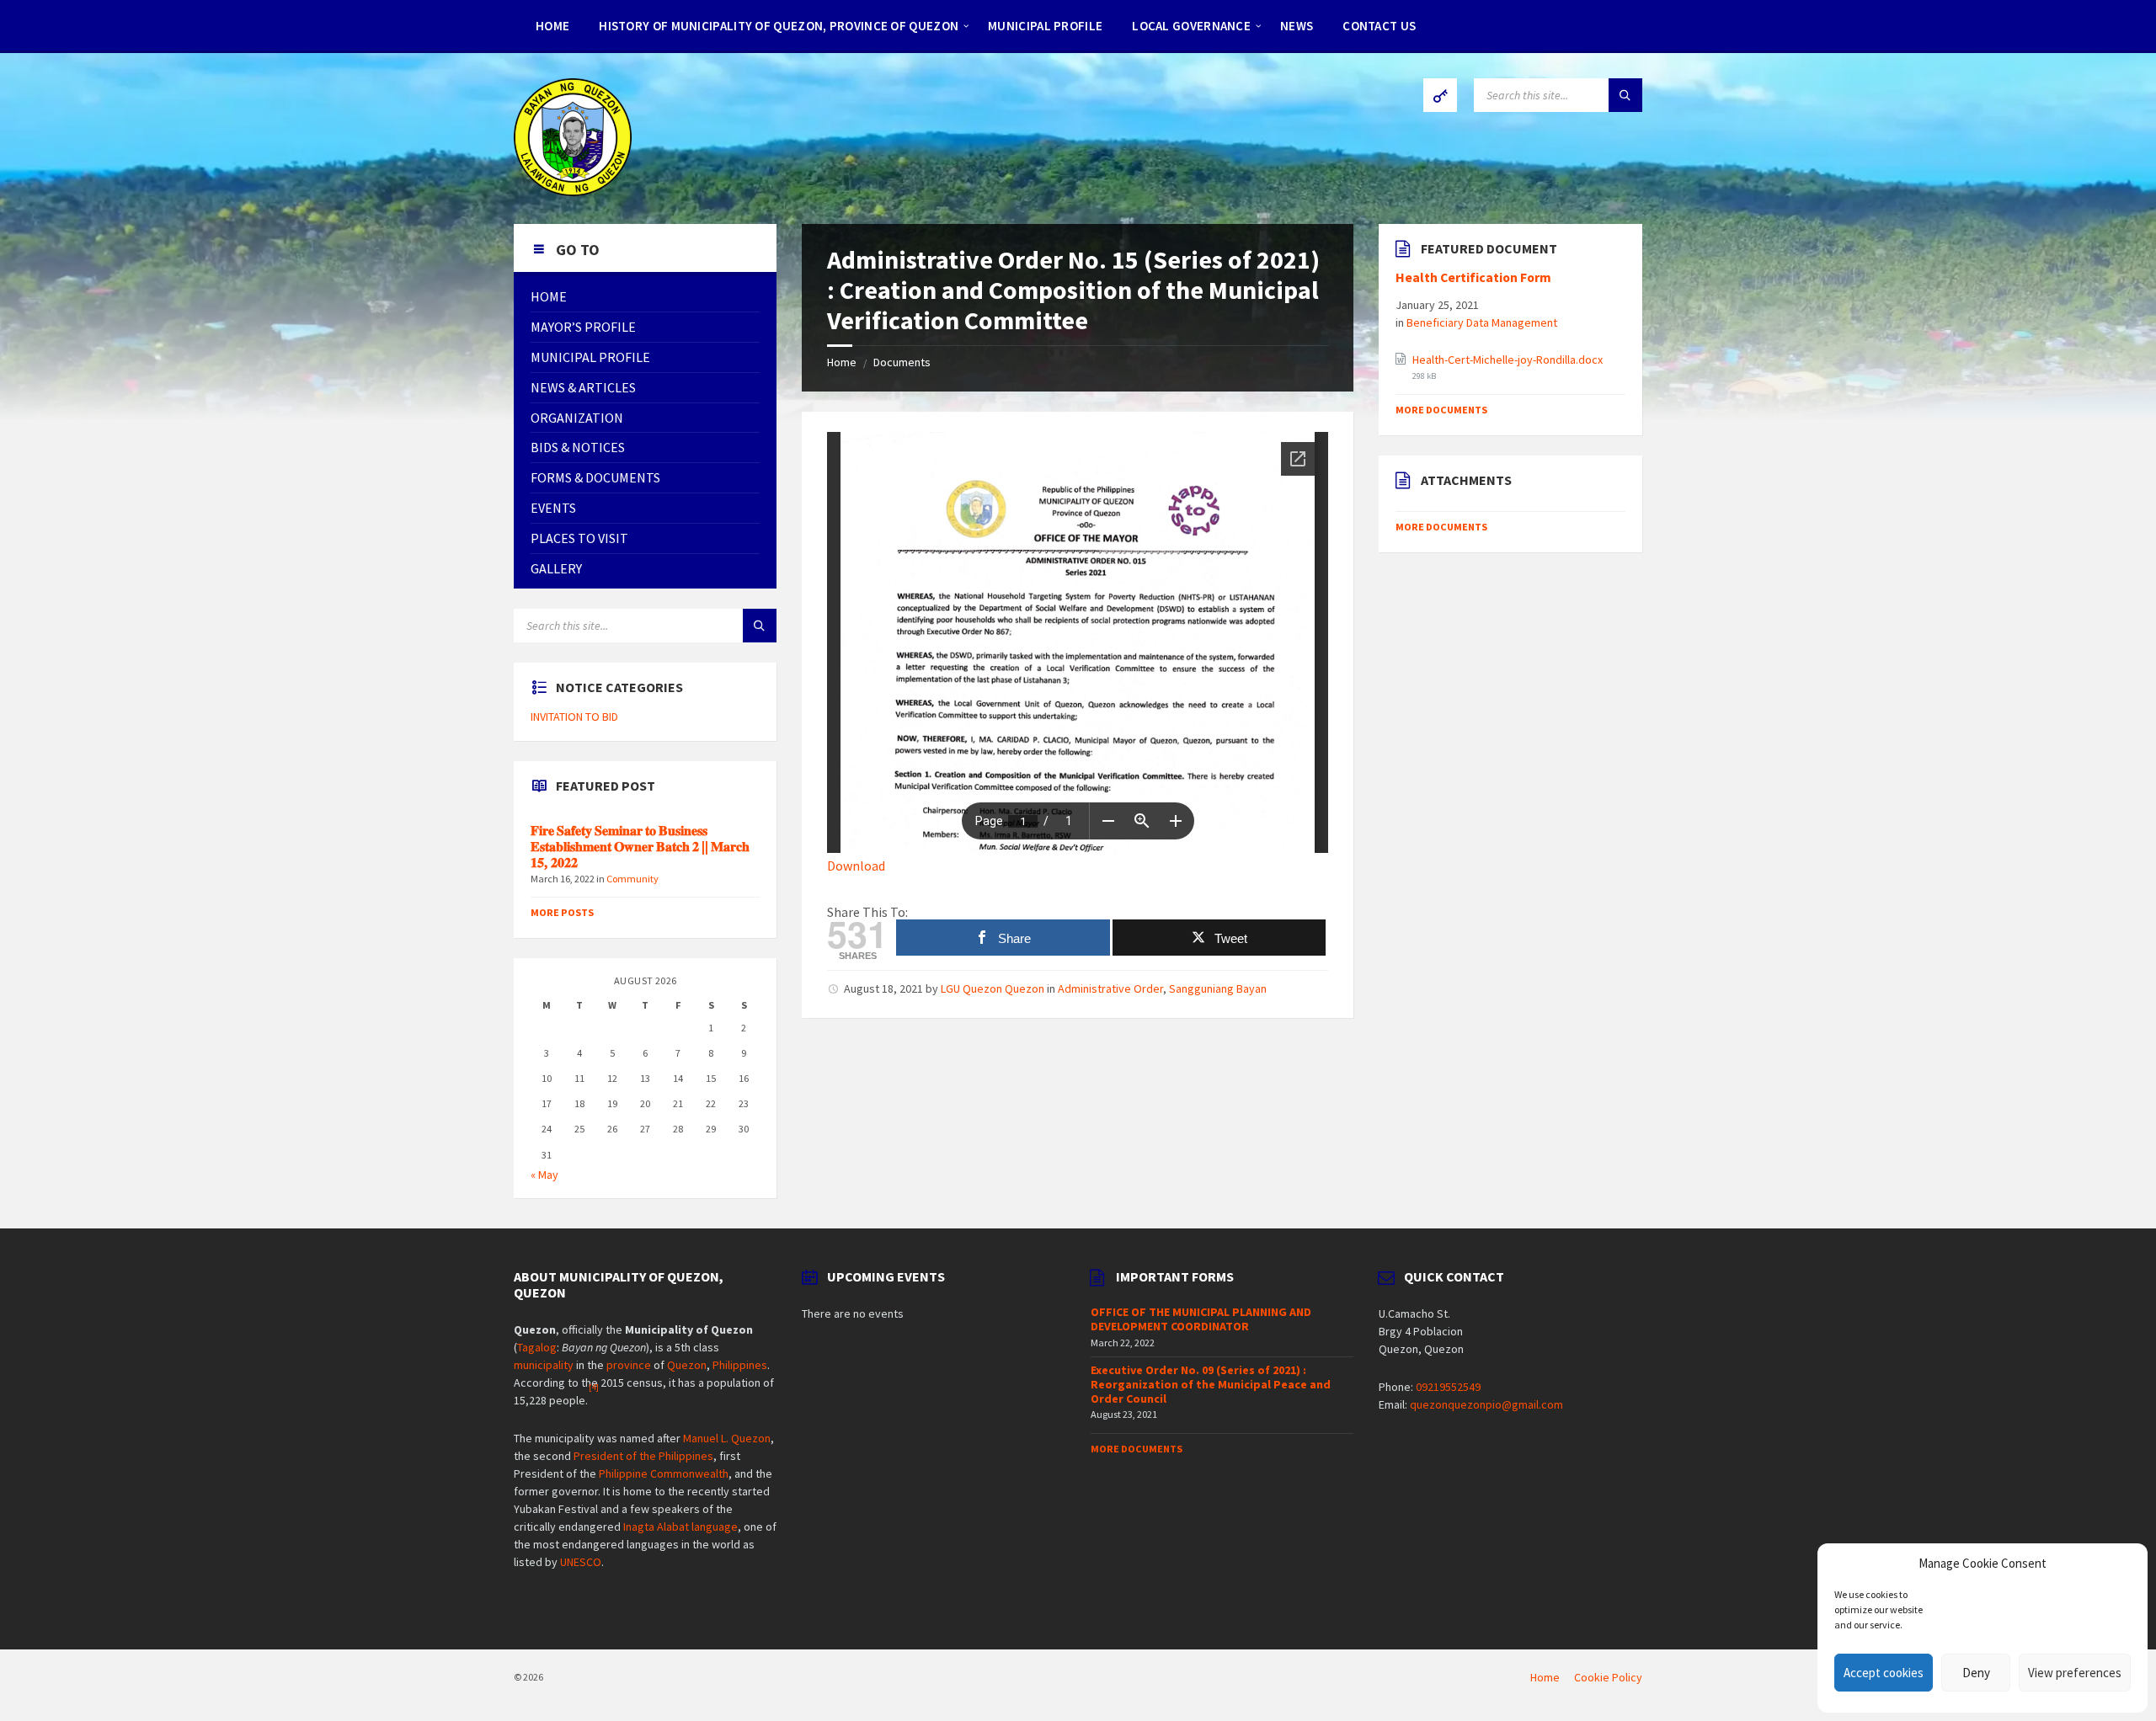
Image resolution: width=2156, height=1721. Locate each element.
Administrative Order (1110, 988)
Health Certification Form (1473, 277)
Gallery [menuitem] (556, 568)
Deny (1976, 1673)
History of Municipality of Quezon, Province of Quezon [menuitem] (779, 26)
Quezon (687, 1365)
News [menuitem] (1297, 26)
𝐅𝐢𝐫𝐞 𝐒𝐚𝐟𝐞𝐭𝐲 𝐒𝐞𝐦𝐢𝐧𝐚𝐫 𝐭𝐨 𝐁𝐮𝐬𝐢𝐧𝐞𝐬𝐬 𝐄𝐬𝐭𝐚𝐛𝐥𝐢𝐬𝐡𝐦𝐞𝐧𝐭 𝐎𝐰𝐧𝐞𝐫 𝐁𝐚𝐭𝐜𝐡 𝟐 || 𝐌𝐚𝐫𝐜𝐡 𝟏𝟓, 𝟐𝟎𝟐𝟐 (640, 847)
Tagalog (537, 1347)
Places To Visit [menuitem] (579, 538)
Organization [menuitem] (577, 418)
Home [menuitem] (552, 26)
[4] (594, 1387)
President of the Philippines (643, 1456)
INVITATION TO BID (574, 717)
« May (544, 1175)
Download (856, 866)
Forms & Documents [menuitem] (595, 477)
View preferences (2075, 1673)
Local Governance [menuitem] (1191, 26)
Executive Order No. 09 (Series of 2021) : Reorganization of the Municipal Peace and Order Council (1211, 1384)
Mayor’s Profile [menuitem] (583, 327)
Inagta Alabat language (680, 1527)
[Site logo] (573, 191)
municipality (544, 1365)
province (629, 1365)
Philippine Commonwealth (664, 1473)
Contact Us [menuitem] (1379, 26)
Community (632, 879)
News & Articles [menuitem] (583, 387)
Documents (902, 362)
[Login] (1440, 95)
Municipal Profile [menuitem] (1045, 26)
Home (842, 362)
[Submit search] (1625, 95)
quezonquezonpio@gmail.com (1486, 1404)
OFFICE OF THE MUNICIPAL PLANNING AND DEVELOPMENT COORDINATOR (1201, 1319)
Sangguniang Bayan (1218, 988)
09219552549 (1448, 1387)
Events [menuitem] (553, 508)
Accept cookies (1884, 1673)
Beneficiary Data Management (1482, 322)
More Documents (1441, 410)
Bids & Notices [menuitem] (578, 447)
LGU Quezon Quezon (993, 988)
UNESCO (581, 1562)
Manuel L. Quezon (727, 1438)
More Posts (562, 912)
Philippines (740, 1365)
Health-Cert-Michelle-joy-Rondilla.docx (1508, 360)
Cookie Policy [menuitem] (1608, 1677)
